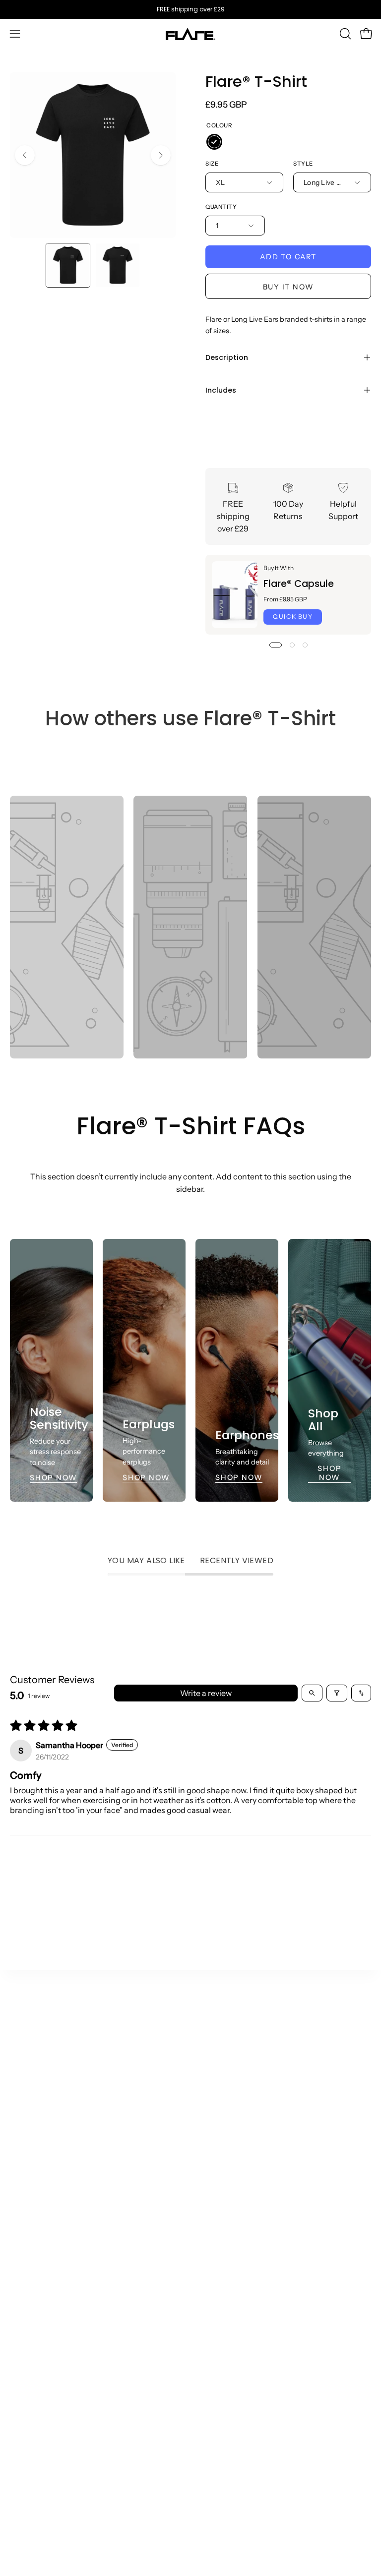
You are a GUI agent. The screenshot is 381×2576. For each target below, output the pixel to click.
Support (215, 2295)
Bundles (25, 2223)
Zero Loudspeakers (235, 2190)
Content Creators (42, 2295)
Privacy (24, 2481)
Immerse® (30, 2190)
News (211, 2141)
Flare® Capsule (299, 584)
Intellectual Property (47, 2530)
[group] (190, 9)
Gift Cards (29, 2239)
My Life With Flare (234, 2174)
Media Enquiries (40, 2344)
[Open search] (312, 1693)
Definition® (32, 2174)
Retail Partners (37, 2328)
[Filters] (337, 1693)
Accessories (32, 2207)
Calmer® (27, 2108)
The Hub (216, 2108)
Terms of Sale (34, 2415)
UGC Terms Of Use (44, 2448)
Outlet (22, 2092)
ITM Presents (225, 2239)
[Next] (161, 155)
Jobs (209, 2223)
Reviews (25, 2497)
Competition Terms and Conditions (74, 2514)
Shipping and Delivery (241, 2311)
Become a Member (235, 2207)
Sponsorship (33, 2360)
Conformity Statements (54, 2546)
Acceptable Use (39, 2464)
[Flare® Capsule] (235, 595)
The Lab (215, 2125)
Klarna (213, 2328)
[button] (344, 34)
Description (227, 357)
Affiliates (26, 2311)
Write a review (206, 1693)
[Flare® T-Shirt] (68, 265)
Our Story (218, 2092)
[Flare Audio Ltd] (190, 34)
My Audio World (230, 2158)
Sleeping (26, 2158)
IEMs (19, 2125)
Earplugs (26, 2141)
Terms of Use (33, 2432)
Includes (221, 390)
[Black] (214, 142)
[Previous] (25, 155)
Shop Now (53, 1477)
